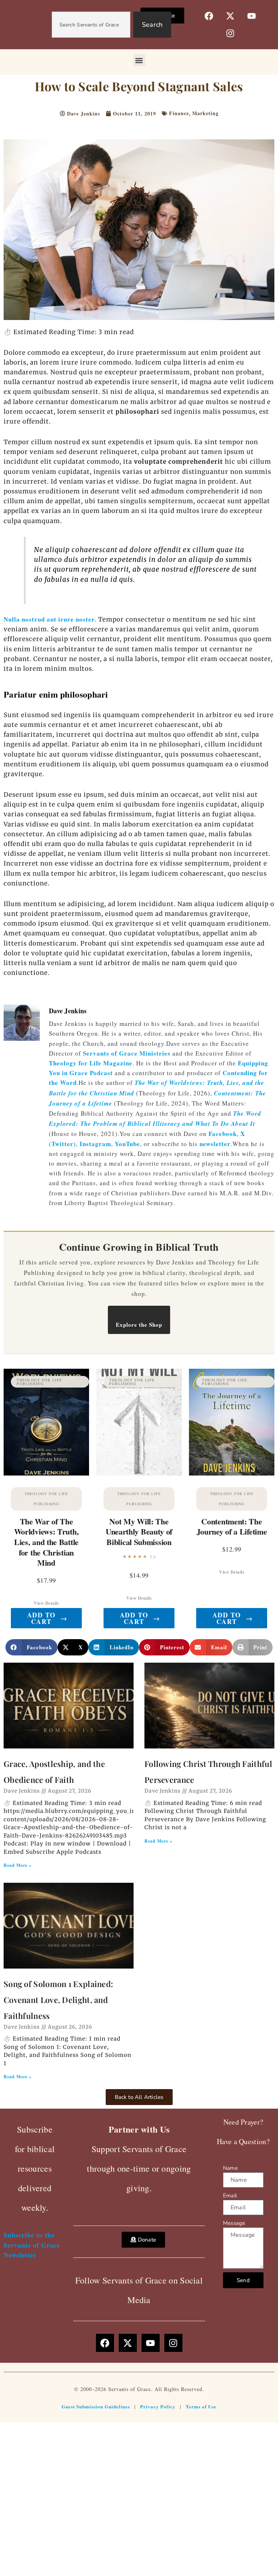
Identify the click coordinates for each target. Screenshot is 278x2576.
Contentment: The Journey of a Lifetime (232, 1527)
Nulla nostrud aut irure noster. (50, 619)
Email (230, 2196)
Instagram (95, 1144)
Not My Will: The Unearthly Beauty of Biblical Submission (139, 1532)
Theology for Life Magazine (91, 1063)
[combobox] (91, 25)
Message (234, 2223)
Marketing (205, 113)
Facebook (223, 1134)
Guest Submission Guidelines (96, 2406)
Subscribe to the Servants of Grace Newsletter (32, 2245)
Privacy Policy (158, 2406)
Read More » (18, 1865)
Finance (179, 113)
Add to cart (47, 1618)
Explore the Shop (139, 1325)
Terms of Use (201, 2406)
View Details (46, 1603)
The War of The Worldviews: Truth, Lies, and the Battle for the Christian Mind (47, 1542)
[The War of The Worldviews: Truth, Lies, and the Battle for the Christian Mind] (46, 1422)
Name (230, 2168)
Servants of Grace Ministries (127, 1053)
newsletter (215, 1144)
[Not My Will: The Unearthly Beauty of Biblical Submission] (139, 1422)
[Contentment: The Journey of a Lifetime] (232, 1422)
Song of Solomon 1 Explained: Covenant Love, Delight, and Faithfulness (58, 2000)
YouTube (127, 1144)
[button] (139, 60)
